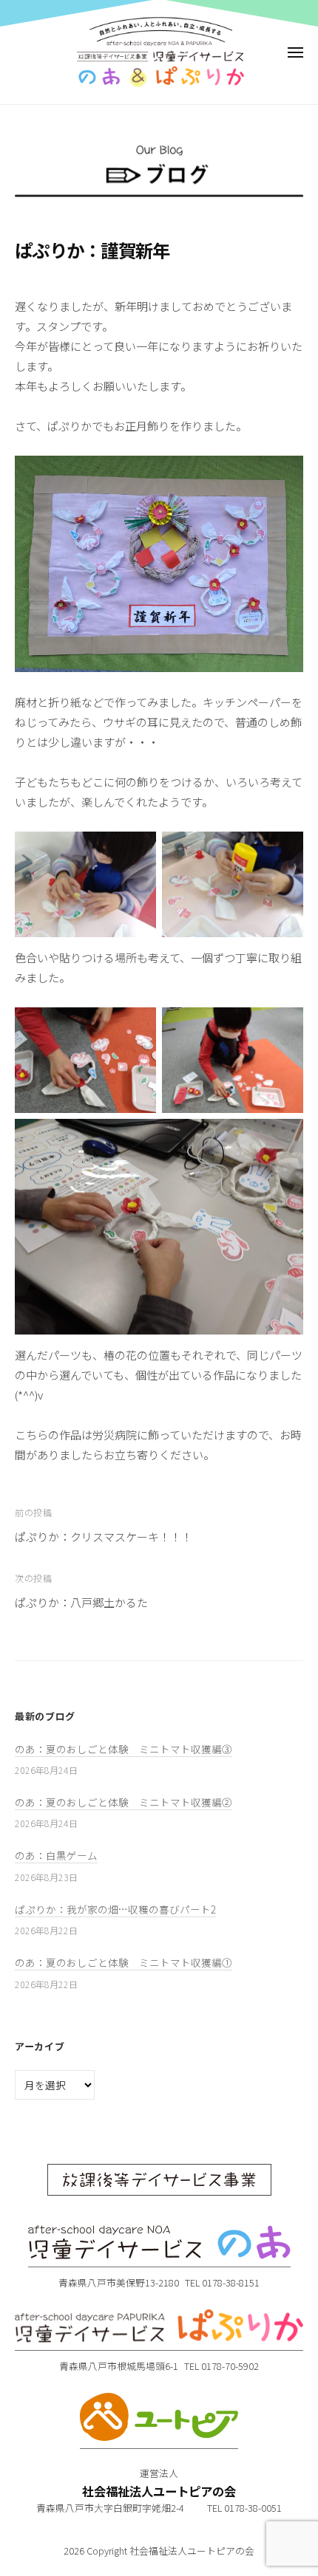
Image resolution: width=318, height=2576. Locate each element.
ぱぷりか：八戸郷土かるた (81, 1602)
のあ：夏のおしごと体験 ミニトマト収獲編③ (124, 1749)
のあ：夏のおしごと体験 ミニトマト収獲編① (124, 1962)
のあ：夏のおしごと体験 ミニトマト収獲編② (124, 1802)
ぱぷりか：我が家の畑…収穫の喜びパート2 (115, 1909)
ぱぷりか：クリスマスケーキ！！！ (104, 1537)
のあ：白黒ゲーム (56, 1855)
